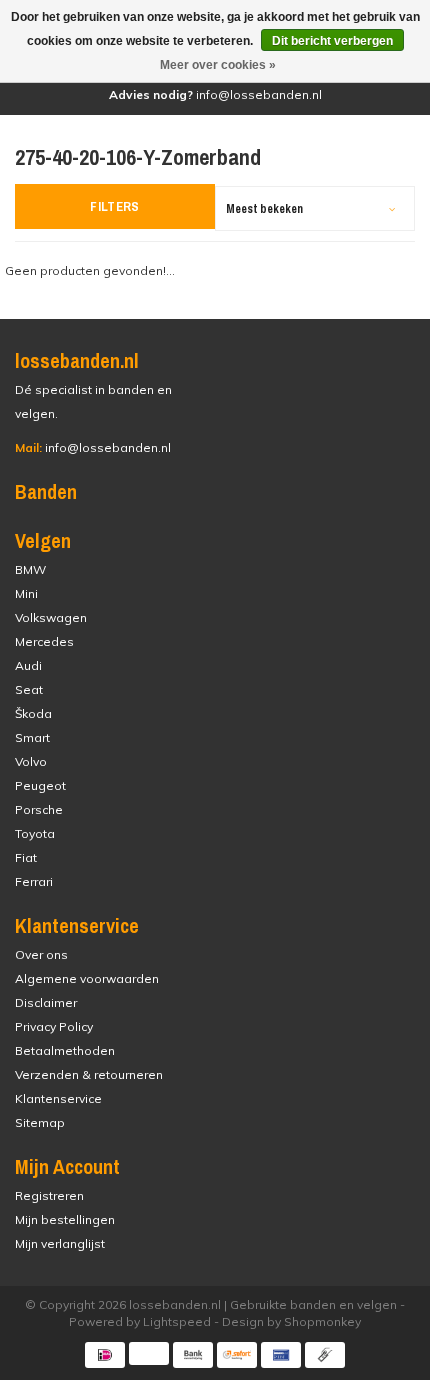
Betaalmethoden (65, 1050)
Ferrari (34, 881)
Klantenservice (58, 1098)
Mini (26, 593)
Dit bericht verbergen (332, 41)
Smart (32, 737)
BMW (30, 569)
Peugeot (40, 785)
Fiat (26, 857)
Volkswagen (51, 617)
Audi (28, 665)
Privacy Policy (54, 1026)
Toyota (35, 833)
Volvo (31, 761)
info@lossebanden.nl (93, 447)
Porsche (39, 809)
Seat (29, 689)
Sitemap (40, 1122)
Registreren (49, 1195)
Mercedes (44, 641)
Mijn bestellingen (65, 1219)
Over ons (41, 954)
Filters (115, 206)
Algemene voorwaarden (87, 978)
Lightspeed (177, 1321)
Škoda (33, 713)
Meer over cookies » (218, 65)
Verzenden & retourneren (89, 1074)
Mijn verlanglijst (60, 1243)
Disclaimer (46, 1002)
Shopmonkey (322, 1321)
